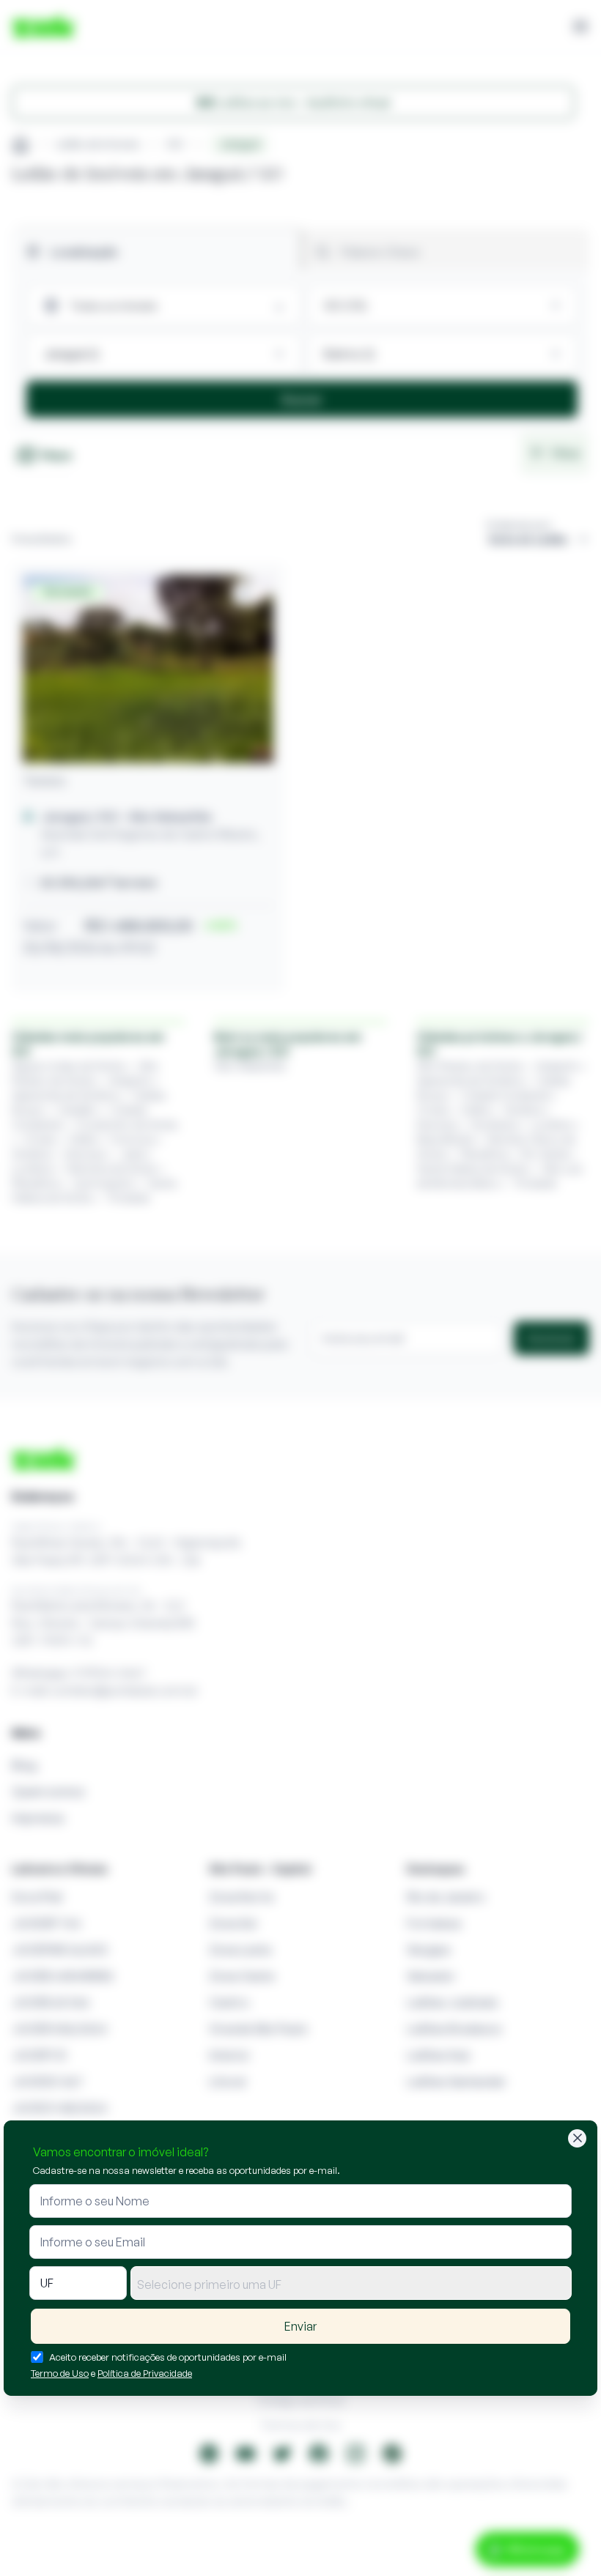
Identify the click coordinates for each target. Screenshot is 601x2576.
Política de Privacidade (145, 2373)
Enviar (300, 2326)
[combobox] (351, 2283)
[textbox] (351, 2284)
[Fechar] (577, 2138)
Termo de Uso (60, 2373)
